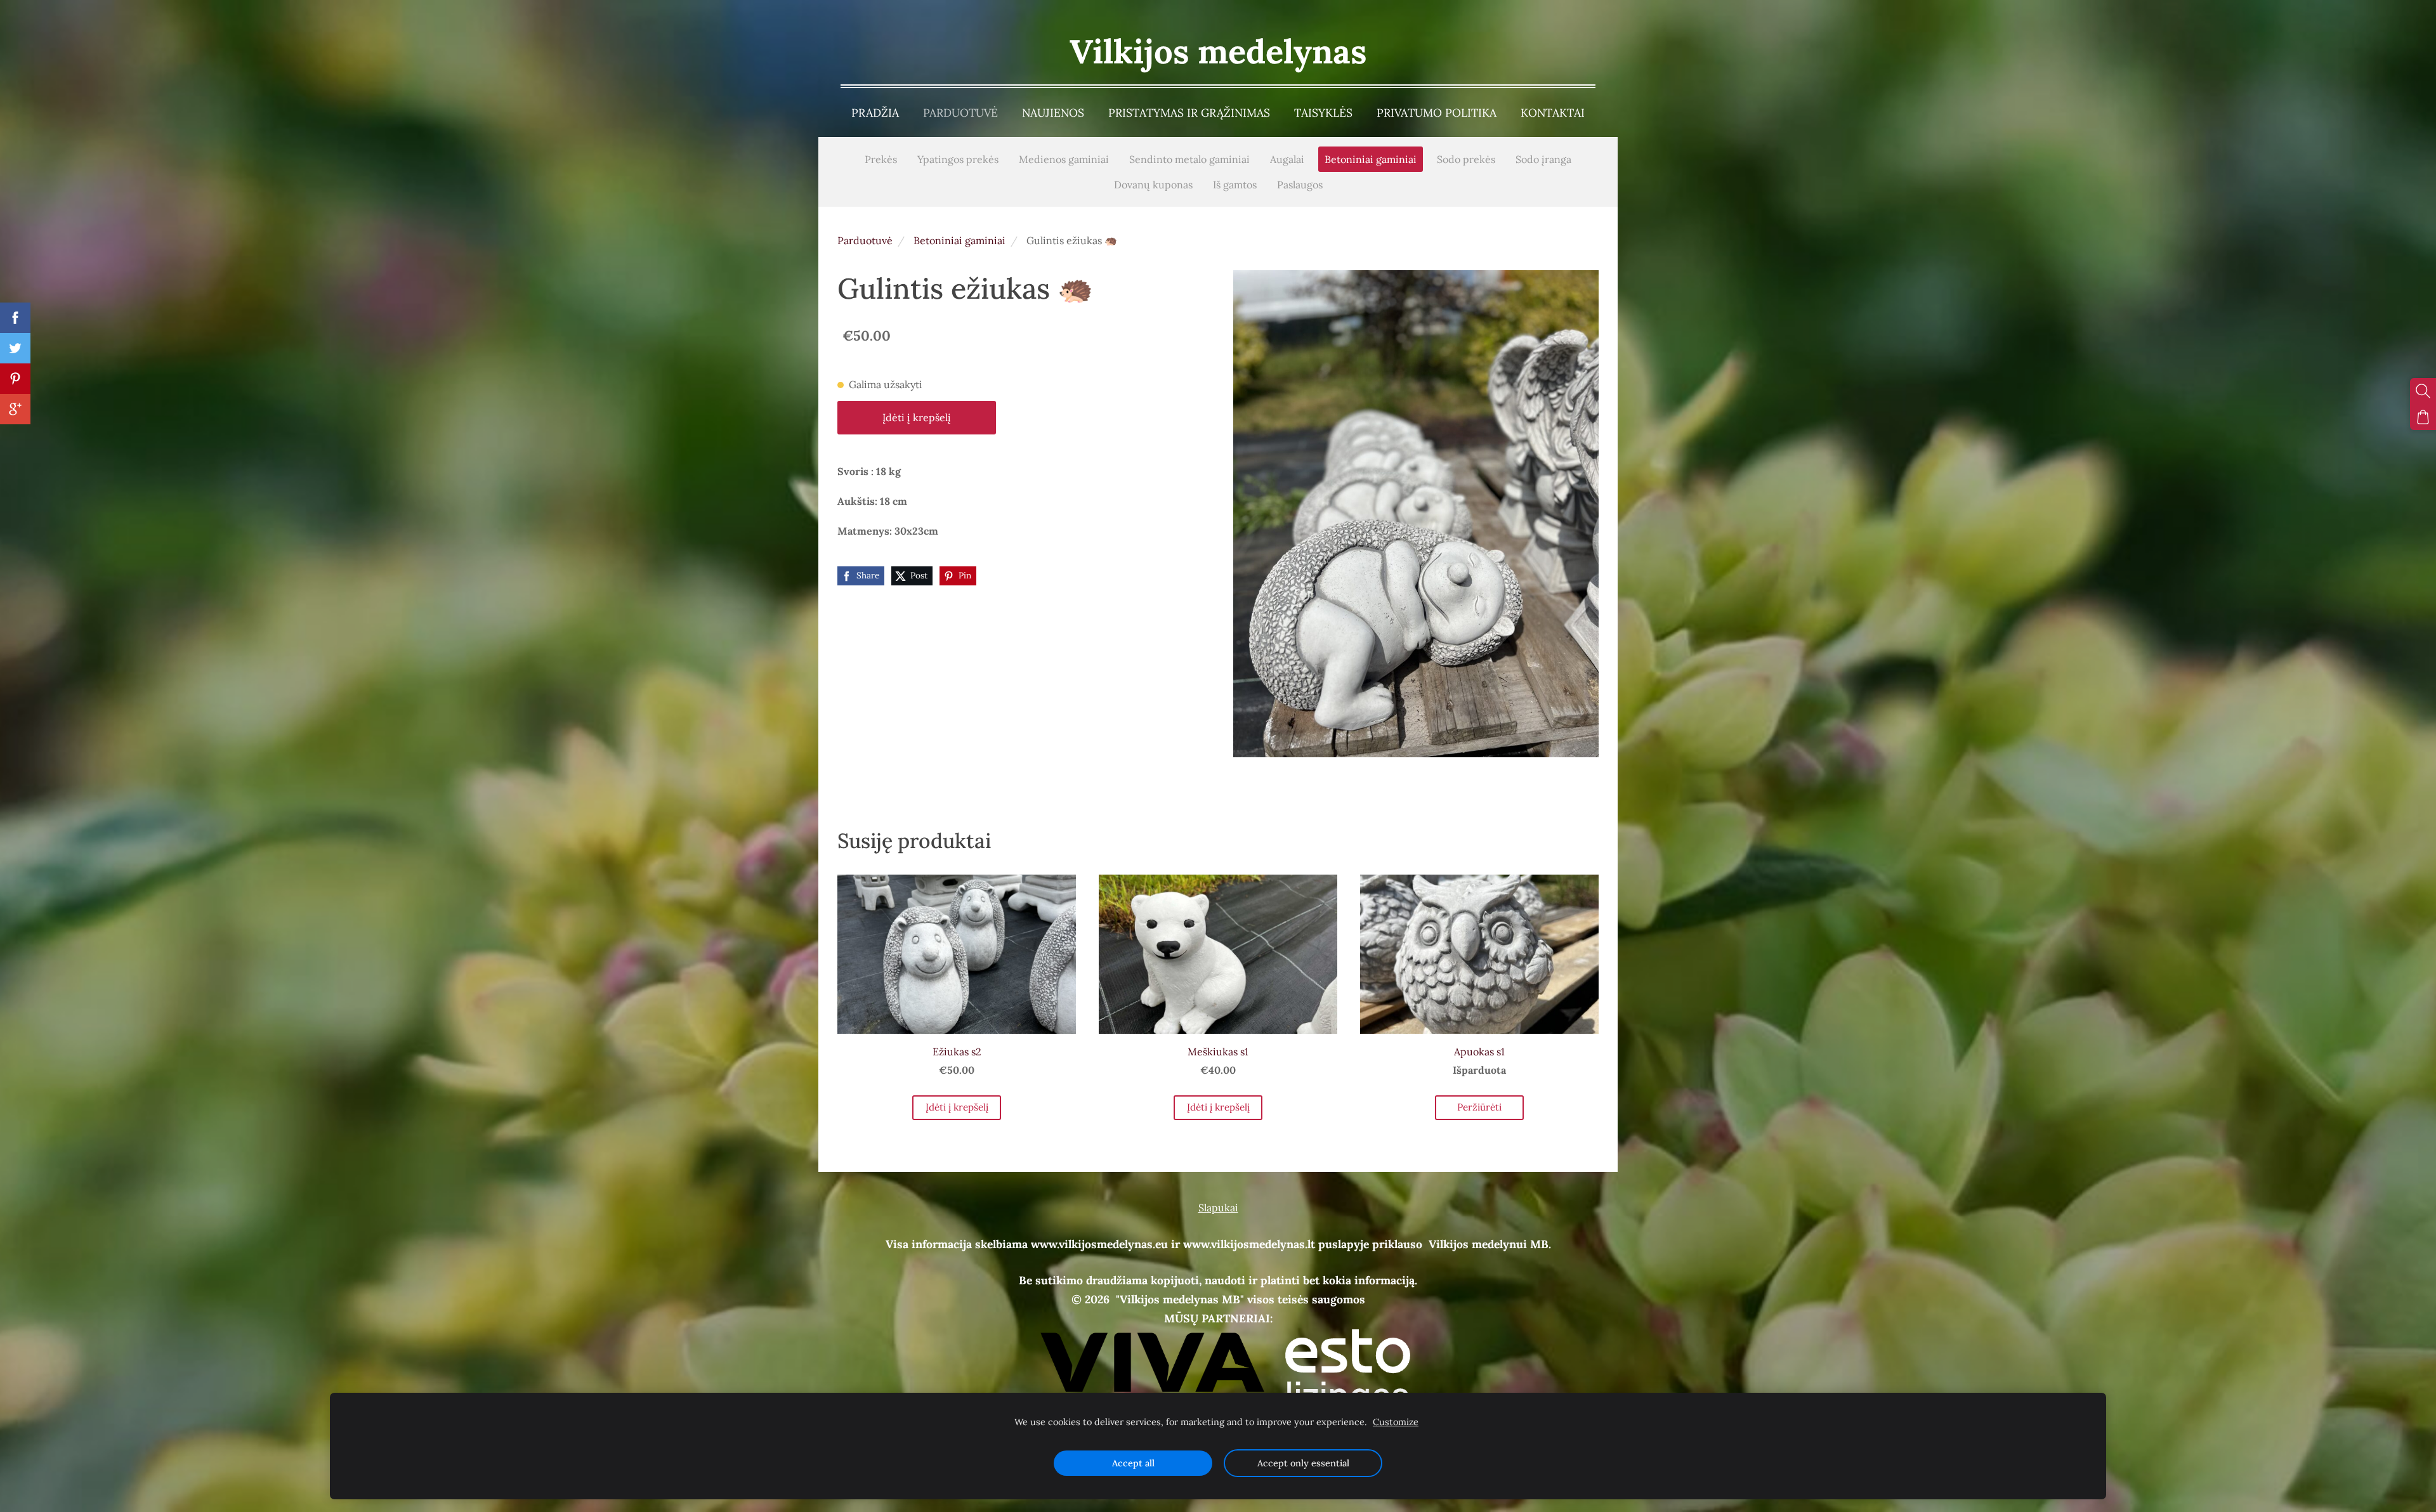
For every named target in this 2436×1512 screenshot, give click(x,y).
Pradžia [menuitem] (875, 113)
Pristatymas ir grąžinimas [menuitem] (1189, 113)
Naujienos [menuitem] (1053, 113)
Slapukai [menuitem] (1218, 1208)
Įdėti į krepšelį (917, 417)
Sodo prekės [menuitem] (1466, 159)
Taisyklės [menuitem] (1323, 113)
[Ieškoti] (2423, 391)
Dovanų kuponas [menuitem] (1153, 185)
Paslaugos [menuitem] (1300, 185)
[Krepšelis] (2423, 417)
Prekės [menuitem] (881, 159)
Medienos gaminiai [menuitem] (1064, 159)
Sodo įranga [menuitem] (1543, 159)
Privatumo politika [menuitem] (1437, 113)
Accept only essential (1303, 1463)
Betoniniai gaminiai (959, 240)
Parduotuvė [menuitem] (960, 113)
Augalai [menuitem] (1287, 159)
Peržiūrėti (1479, 1107)
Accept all (1133, 1463)
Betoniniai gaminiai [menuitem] (1371, 159)
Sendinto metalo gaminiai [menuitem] (1189, 159)
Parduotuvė (865, 240)
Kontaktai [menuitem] (1553, 113)
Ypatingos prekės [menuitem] (958, 159)
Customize (1396, 1422)
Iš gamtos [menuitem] (1235, 185)
